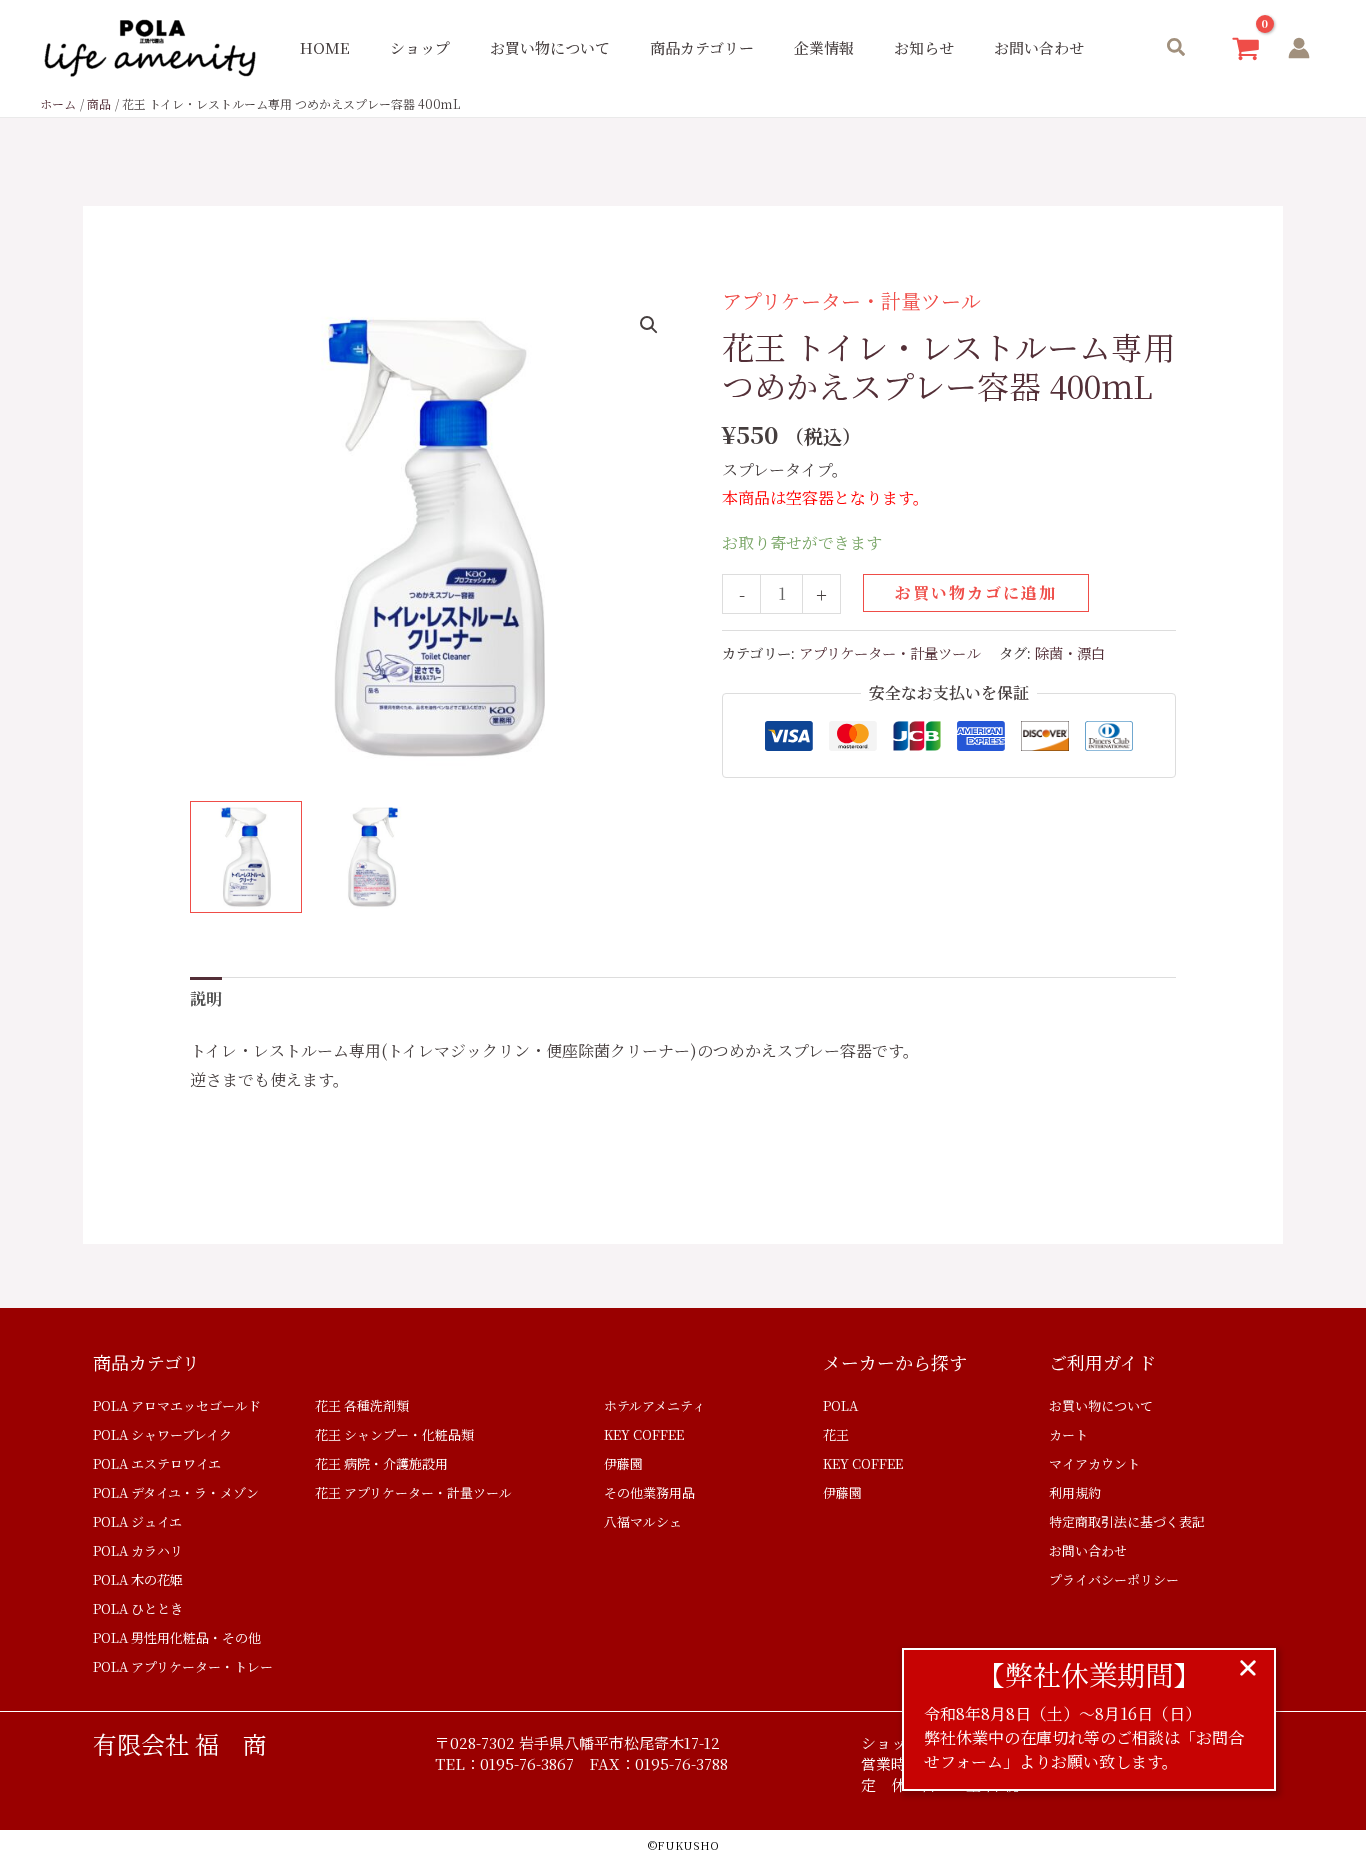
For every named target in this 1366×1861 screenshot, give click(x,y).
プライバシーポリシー (1114, 1579)
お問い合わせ (1039, 47)
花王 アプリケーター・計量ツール (413, 1492)
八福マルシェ (643, 1521)
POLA (840, 1405)
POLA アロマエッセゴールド (177, 1405)
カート (1068, 1434)
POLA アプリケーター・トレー (183, 1666)
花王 (836, 1434)
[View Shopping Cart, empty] (1245, 48)
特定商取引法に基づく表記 (1127, 1521)
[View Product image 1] (246, 857)
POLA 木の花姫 (138, 1579)
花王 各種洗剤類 (362, 1405)
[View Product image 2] (373, 857)
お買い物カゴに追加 (976, 592)
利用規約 (1075, 1492)
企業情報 (824, 47)
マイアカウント (1094, 1463)
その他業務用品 (649, 1492)
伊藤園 (623, 1463)
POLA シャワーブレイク (162, 1434)
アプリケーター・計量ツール (851, 300)
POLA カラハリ (138, 1550)
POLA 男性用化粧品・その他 (177, 1637)
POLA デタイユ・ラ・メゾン (176, 1492)
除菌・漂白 (1070, 652)
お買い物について (550, 47)
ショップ (420, 47)
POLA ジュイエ (137, 1521)
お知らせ (924, 47)
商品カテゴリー (702, 47)
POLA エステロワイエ (157, 1463)
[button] (1177, 48)
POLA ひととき (138, 1608)
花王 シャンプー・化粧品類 (394, 1434)
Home (325, 47)
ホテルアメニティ (654, 1405)
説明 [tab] (206, 998)
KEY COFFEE (644, 1434)
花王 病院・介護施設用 (381, 1463)
